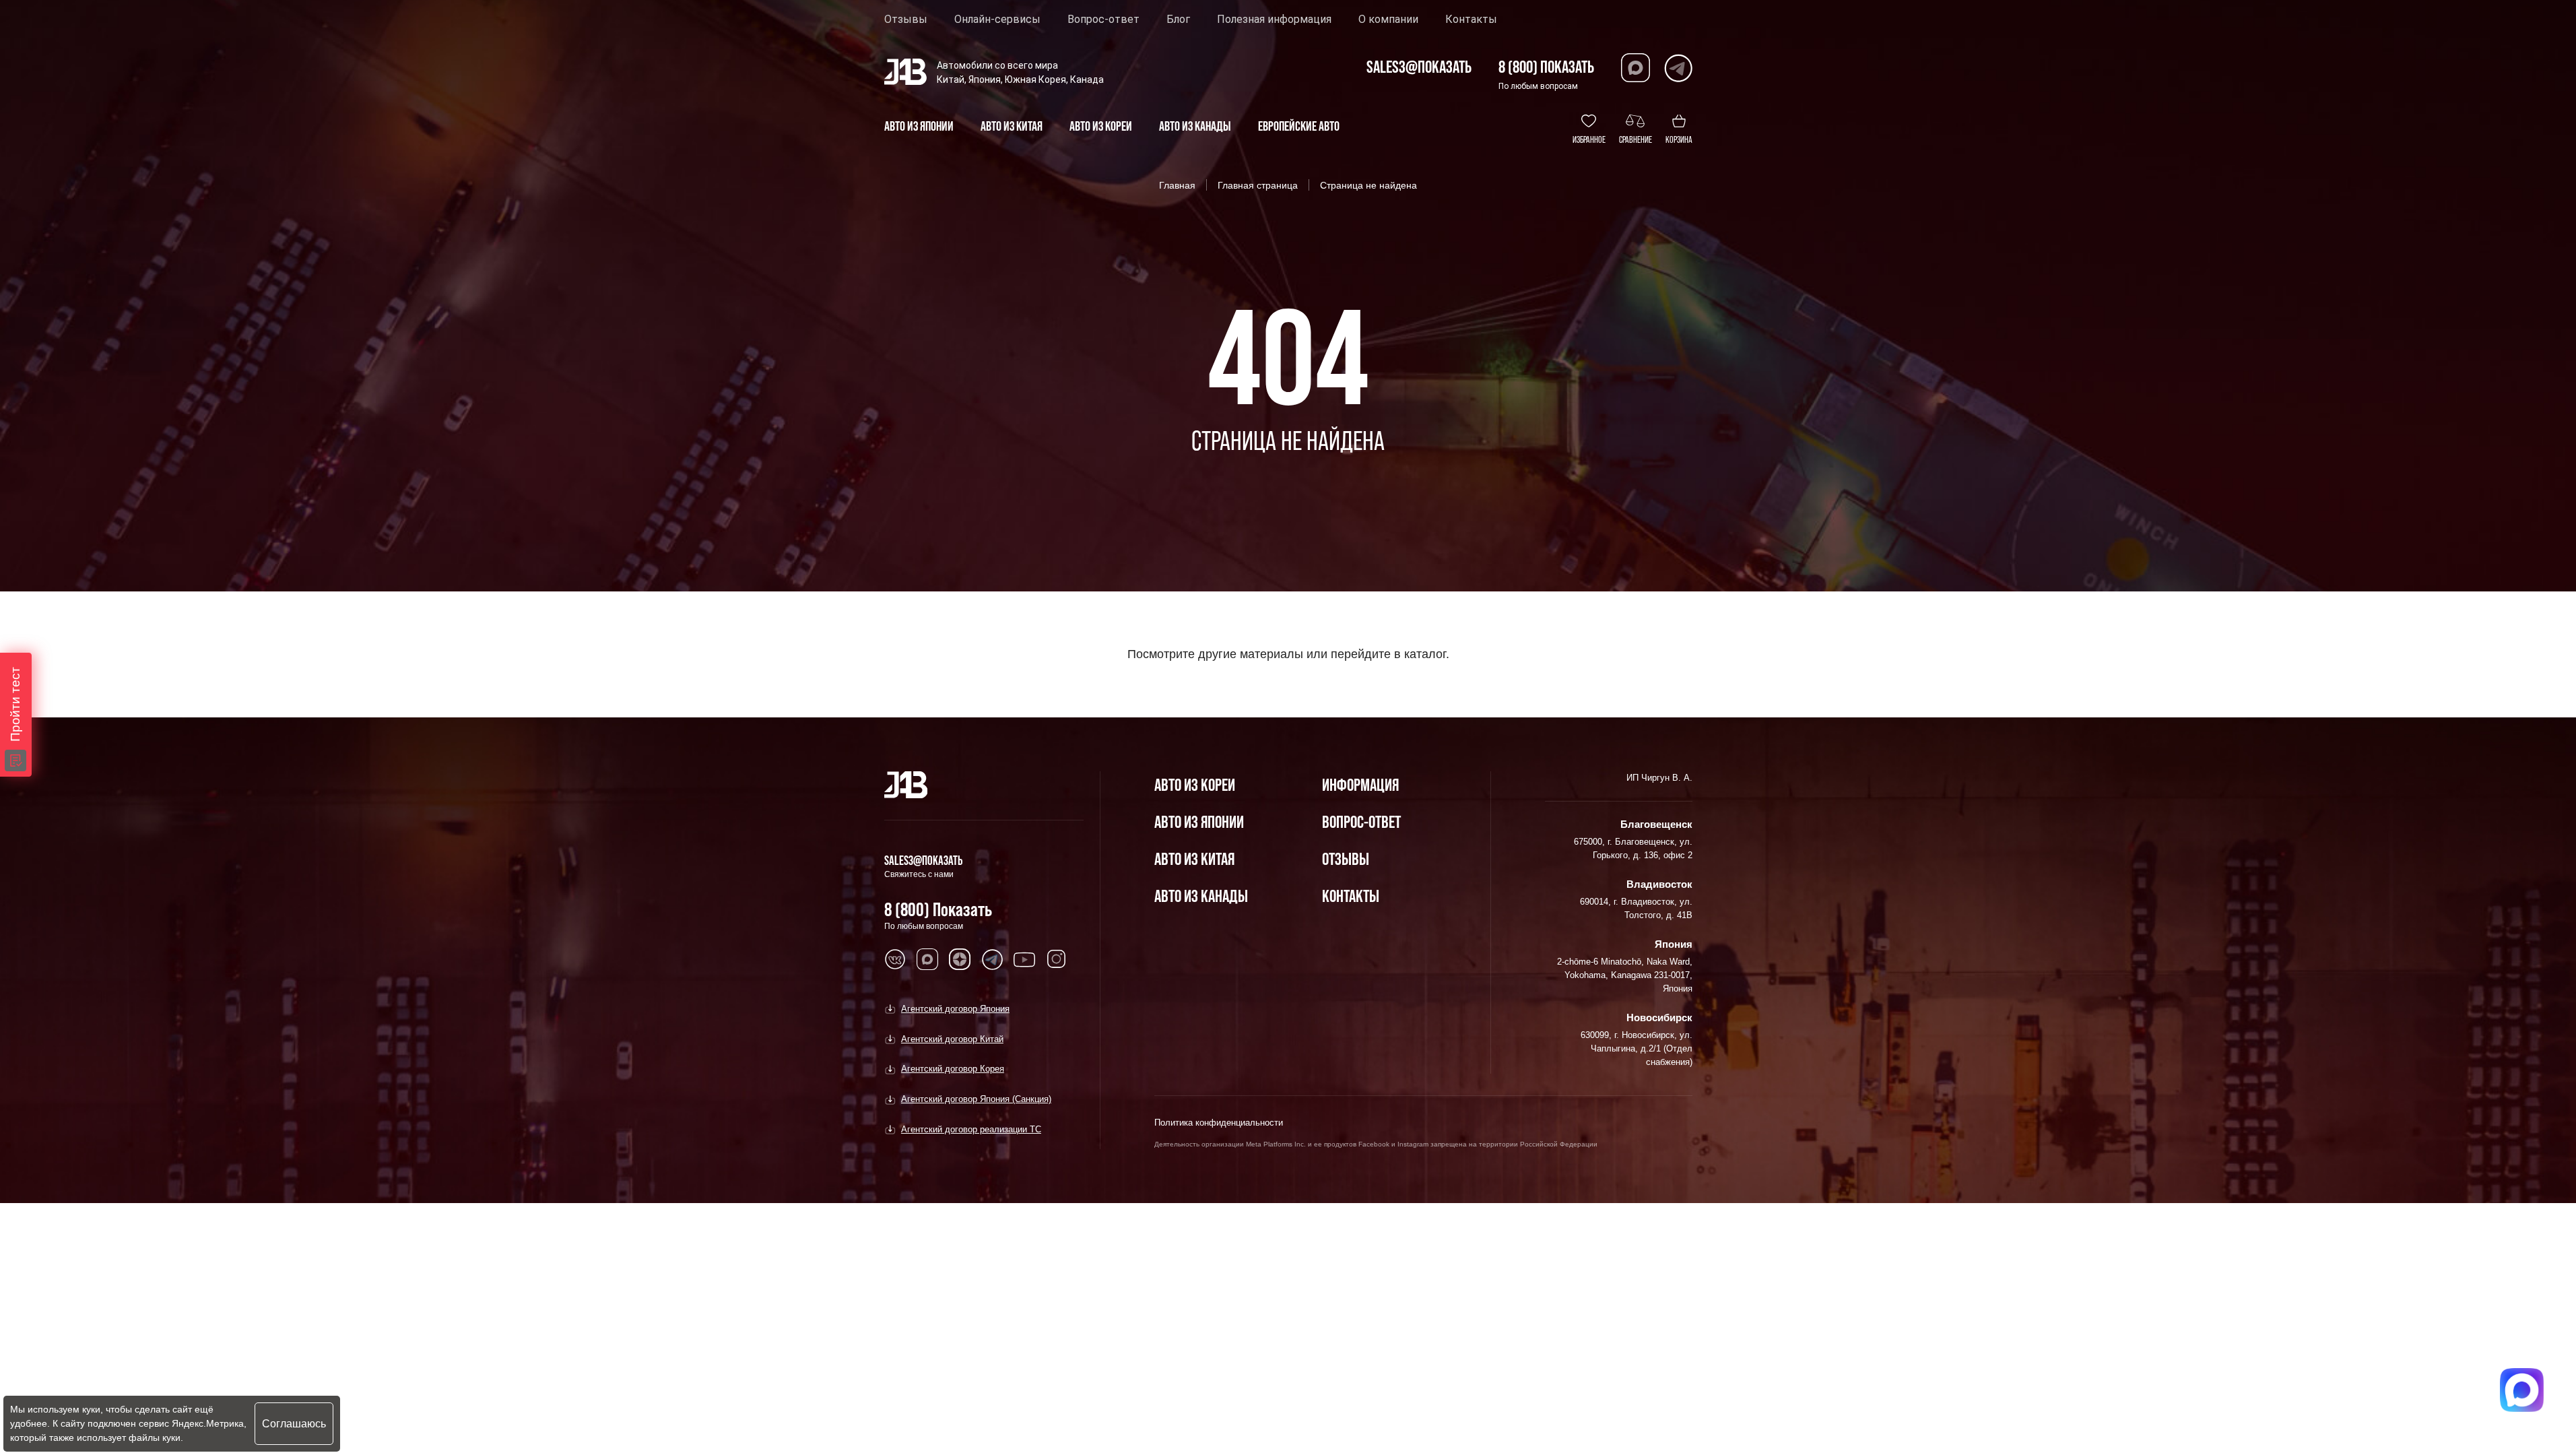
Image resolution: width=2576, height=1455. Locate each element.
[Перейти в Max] (1636, 68)
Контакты (1471, 20)
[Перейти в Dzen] (960, 959)
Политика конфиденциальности (1219, 1123)
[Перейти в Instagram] (1057, 959)
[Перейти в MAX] (927, 959)
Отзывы (906, 20)
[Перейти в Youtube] (1024, 959)
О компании (1388, 20)
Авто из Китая (1194, 859)
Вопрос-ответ (1103, 20)
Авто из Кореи (1195, 784)
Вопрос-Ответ (1361, 821)
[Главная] (906, 785)
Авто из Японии (1199, 821)
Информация (1360, 784)
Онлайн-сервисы (997, 20)
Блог (1178, 20)
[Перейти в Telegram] (1678, 68)
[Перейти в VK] (895, 959)
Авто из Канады (1201, 896)
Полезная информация (1274, 20)
